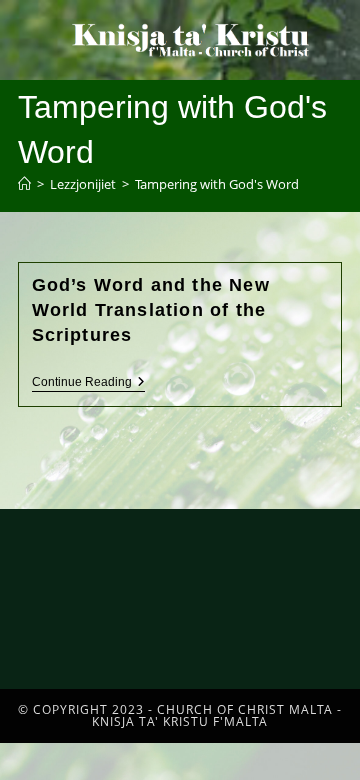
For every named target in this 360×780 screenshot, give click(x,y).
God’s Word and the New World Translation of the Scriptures (151, 310)
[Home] (24, 184)
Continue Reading (88, 382)
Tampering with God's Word (217, 184)
